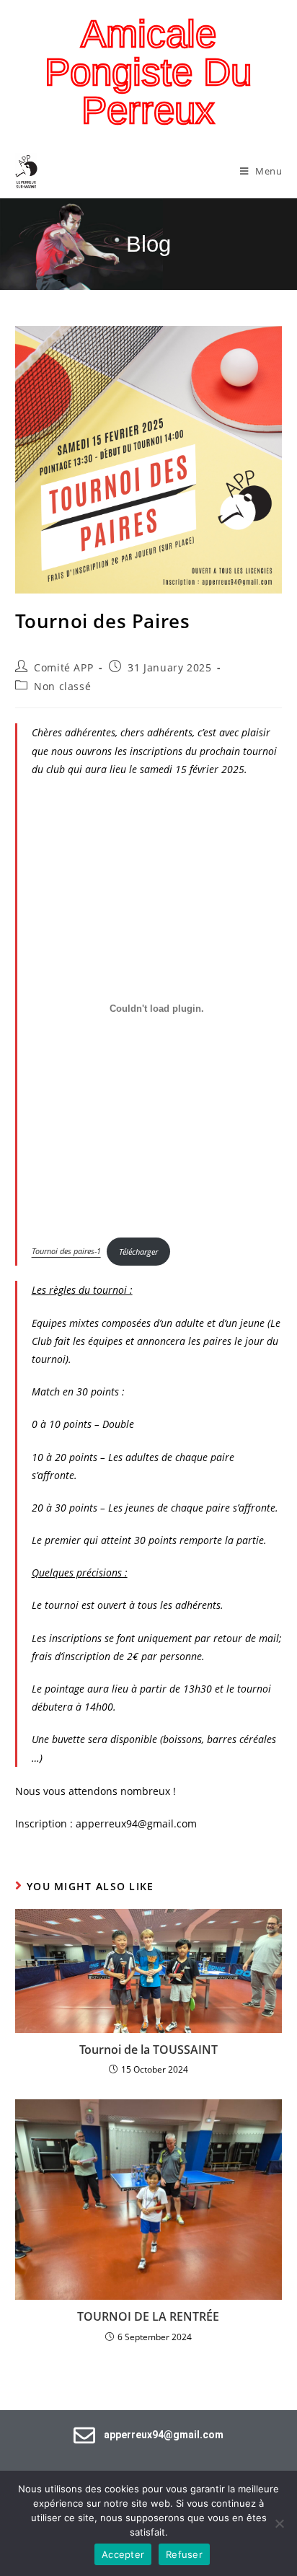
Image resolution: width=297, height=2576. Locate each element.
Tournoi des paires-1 (66, 1252)
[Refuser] (279, 2523)
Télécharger (138, 1252)
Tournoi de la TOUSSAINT (148, 2050)
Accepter (123, 2554)
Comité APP (63, 667)
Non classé (62, 686)
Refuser (184, 2554)
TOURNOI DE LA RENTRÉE (148, 2316)
